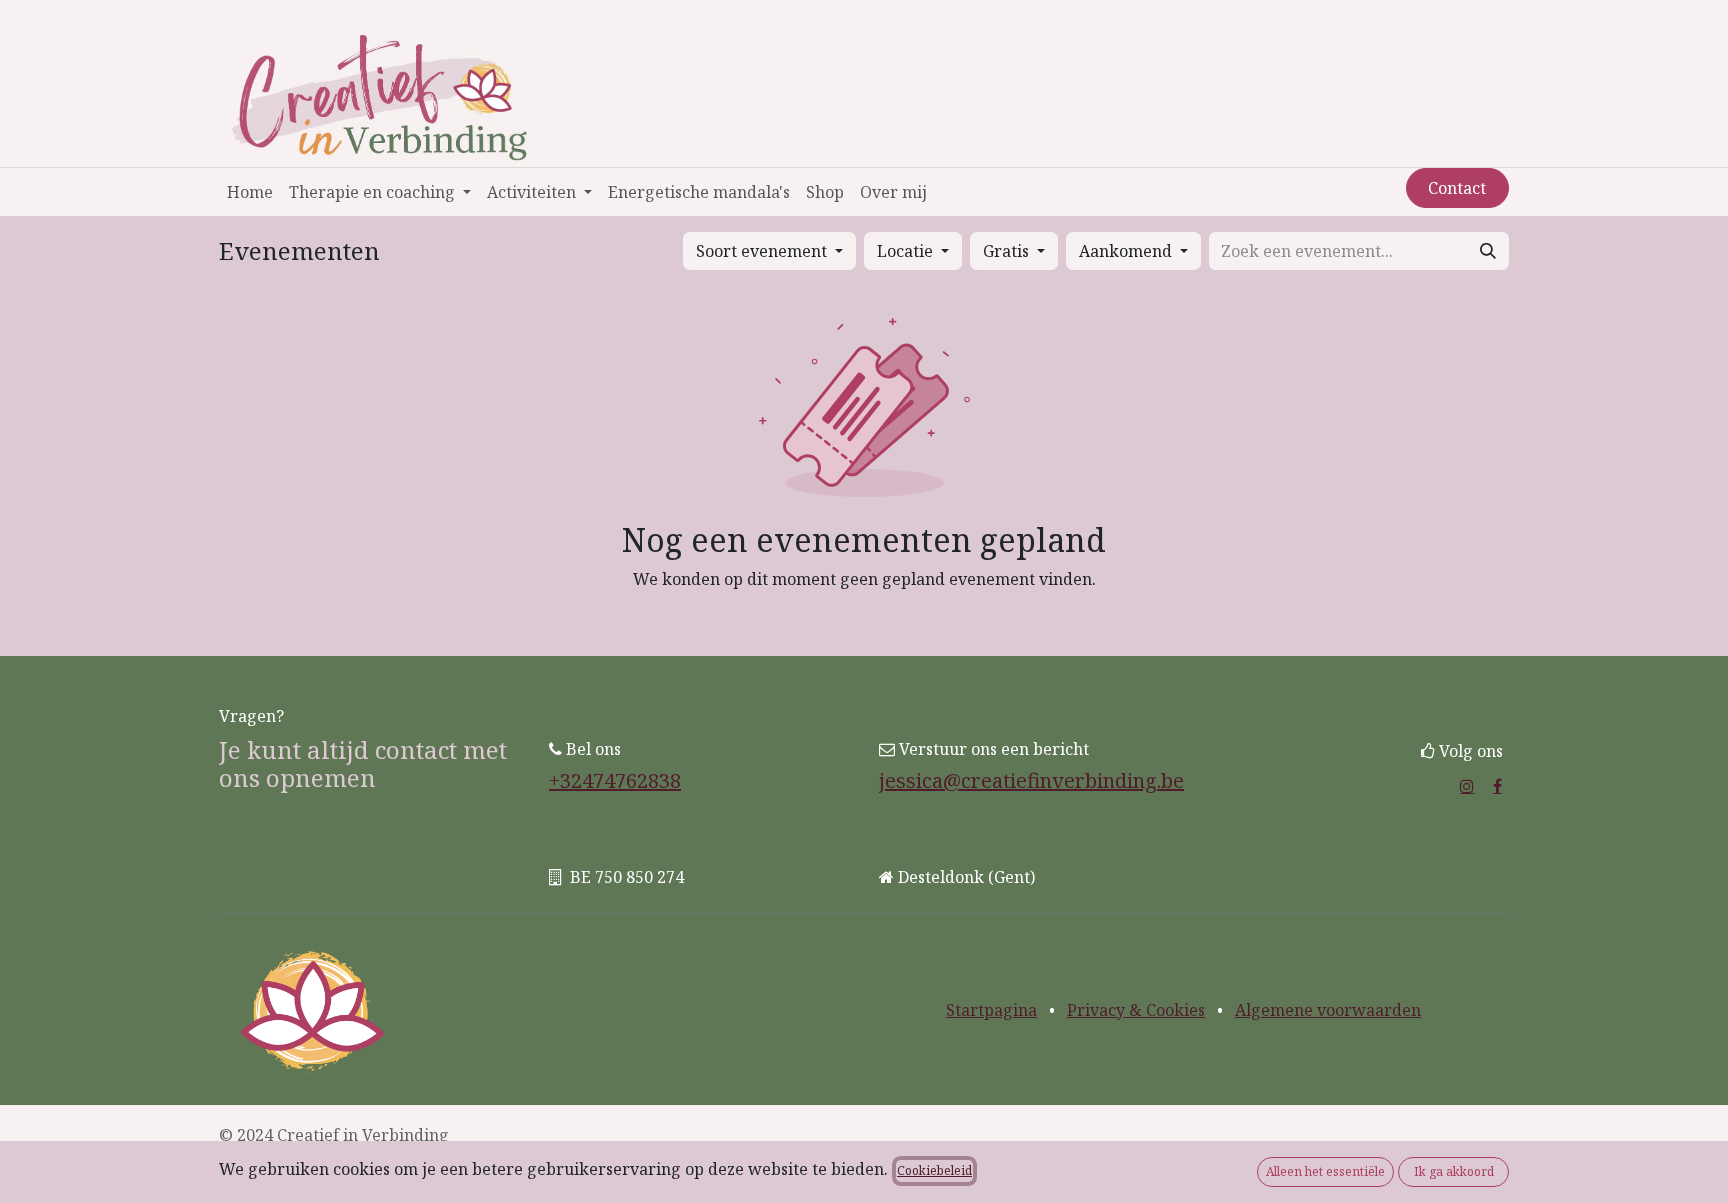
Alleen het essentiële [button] (1325, 1171)
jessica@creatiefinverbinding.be (1031, 780)
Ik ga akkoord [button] (1454, 1171)
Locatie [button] (907, 251)
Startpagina (991, 1010)
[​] (1467, 786)
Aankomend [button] (1127, 251)
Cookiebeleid (934, 1170)
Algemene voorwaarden (1328, 1010)
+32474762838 (615, 780)
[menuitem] (250, 192)
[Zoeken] (1488, 251)
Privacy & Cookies (1136, 1010)
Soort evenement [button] (763, 251)
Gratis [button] (1008, 251)
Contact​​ (1457, 188)
